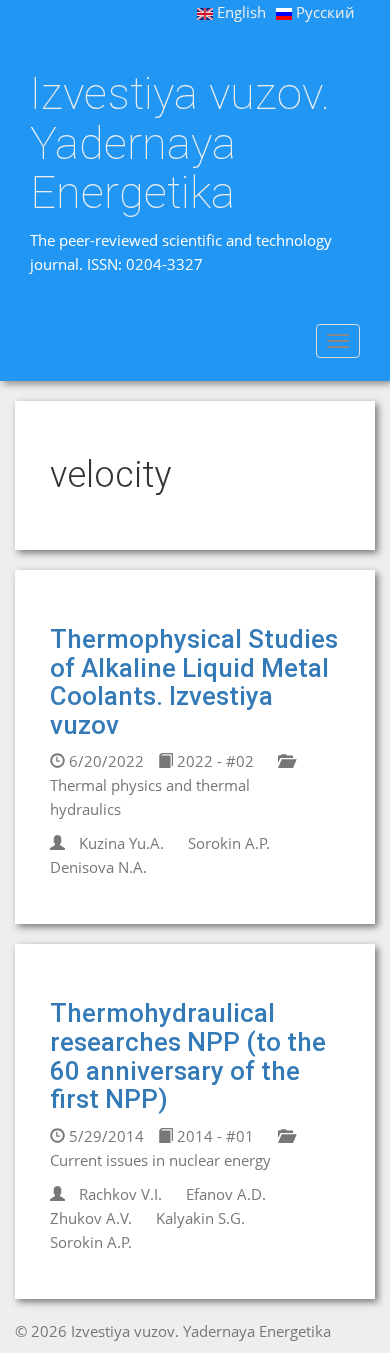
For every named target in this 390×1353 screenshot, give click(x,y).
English (239, 12)
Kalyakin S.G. (200, 1218)
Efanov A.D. (226, 1194)
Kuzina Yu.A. (121, 843)
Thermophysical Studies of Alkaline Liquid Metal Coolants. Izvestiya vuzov (194, 682)
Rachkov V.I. (120, 1194)
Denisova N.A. (98, 867)
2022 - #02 (213, 761)
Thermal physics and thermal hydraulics (150, 797)
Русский (323, 12)
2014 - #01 (213, 1136)
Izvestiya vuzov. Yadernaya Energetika (180, 143)
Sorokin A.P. (229, 843)
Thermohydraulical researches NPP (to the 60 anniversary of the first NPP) (188, 1056)
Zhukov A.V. (91, 1218)
